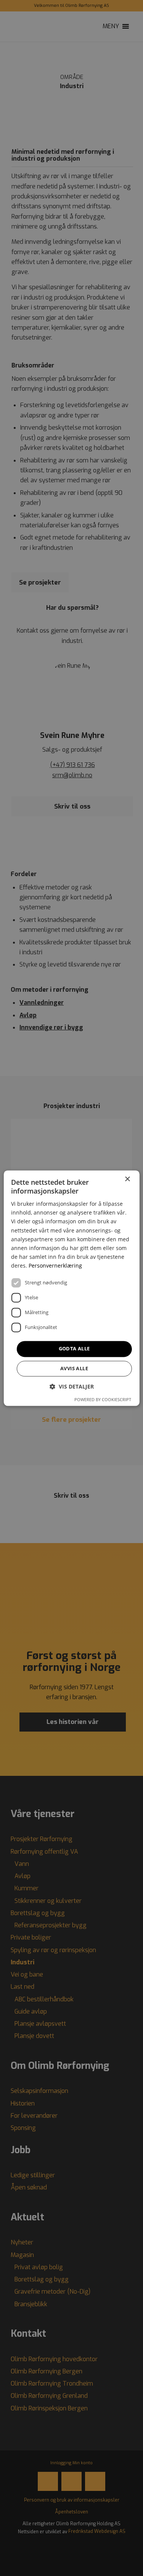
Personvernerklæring (55, 1265)
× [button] (127, 1179)
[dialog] (71, 1288)
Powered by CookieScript (103, 1399)
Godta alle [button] (74, 1348)
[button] (72, 1386)
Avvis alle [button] (74, 1368)
